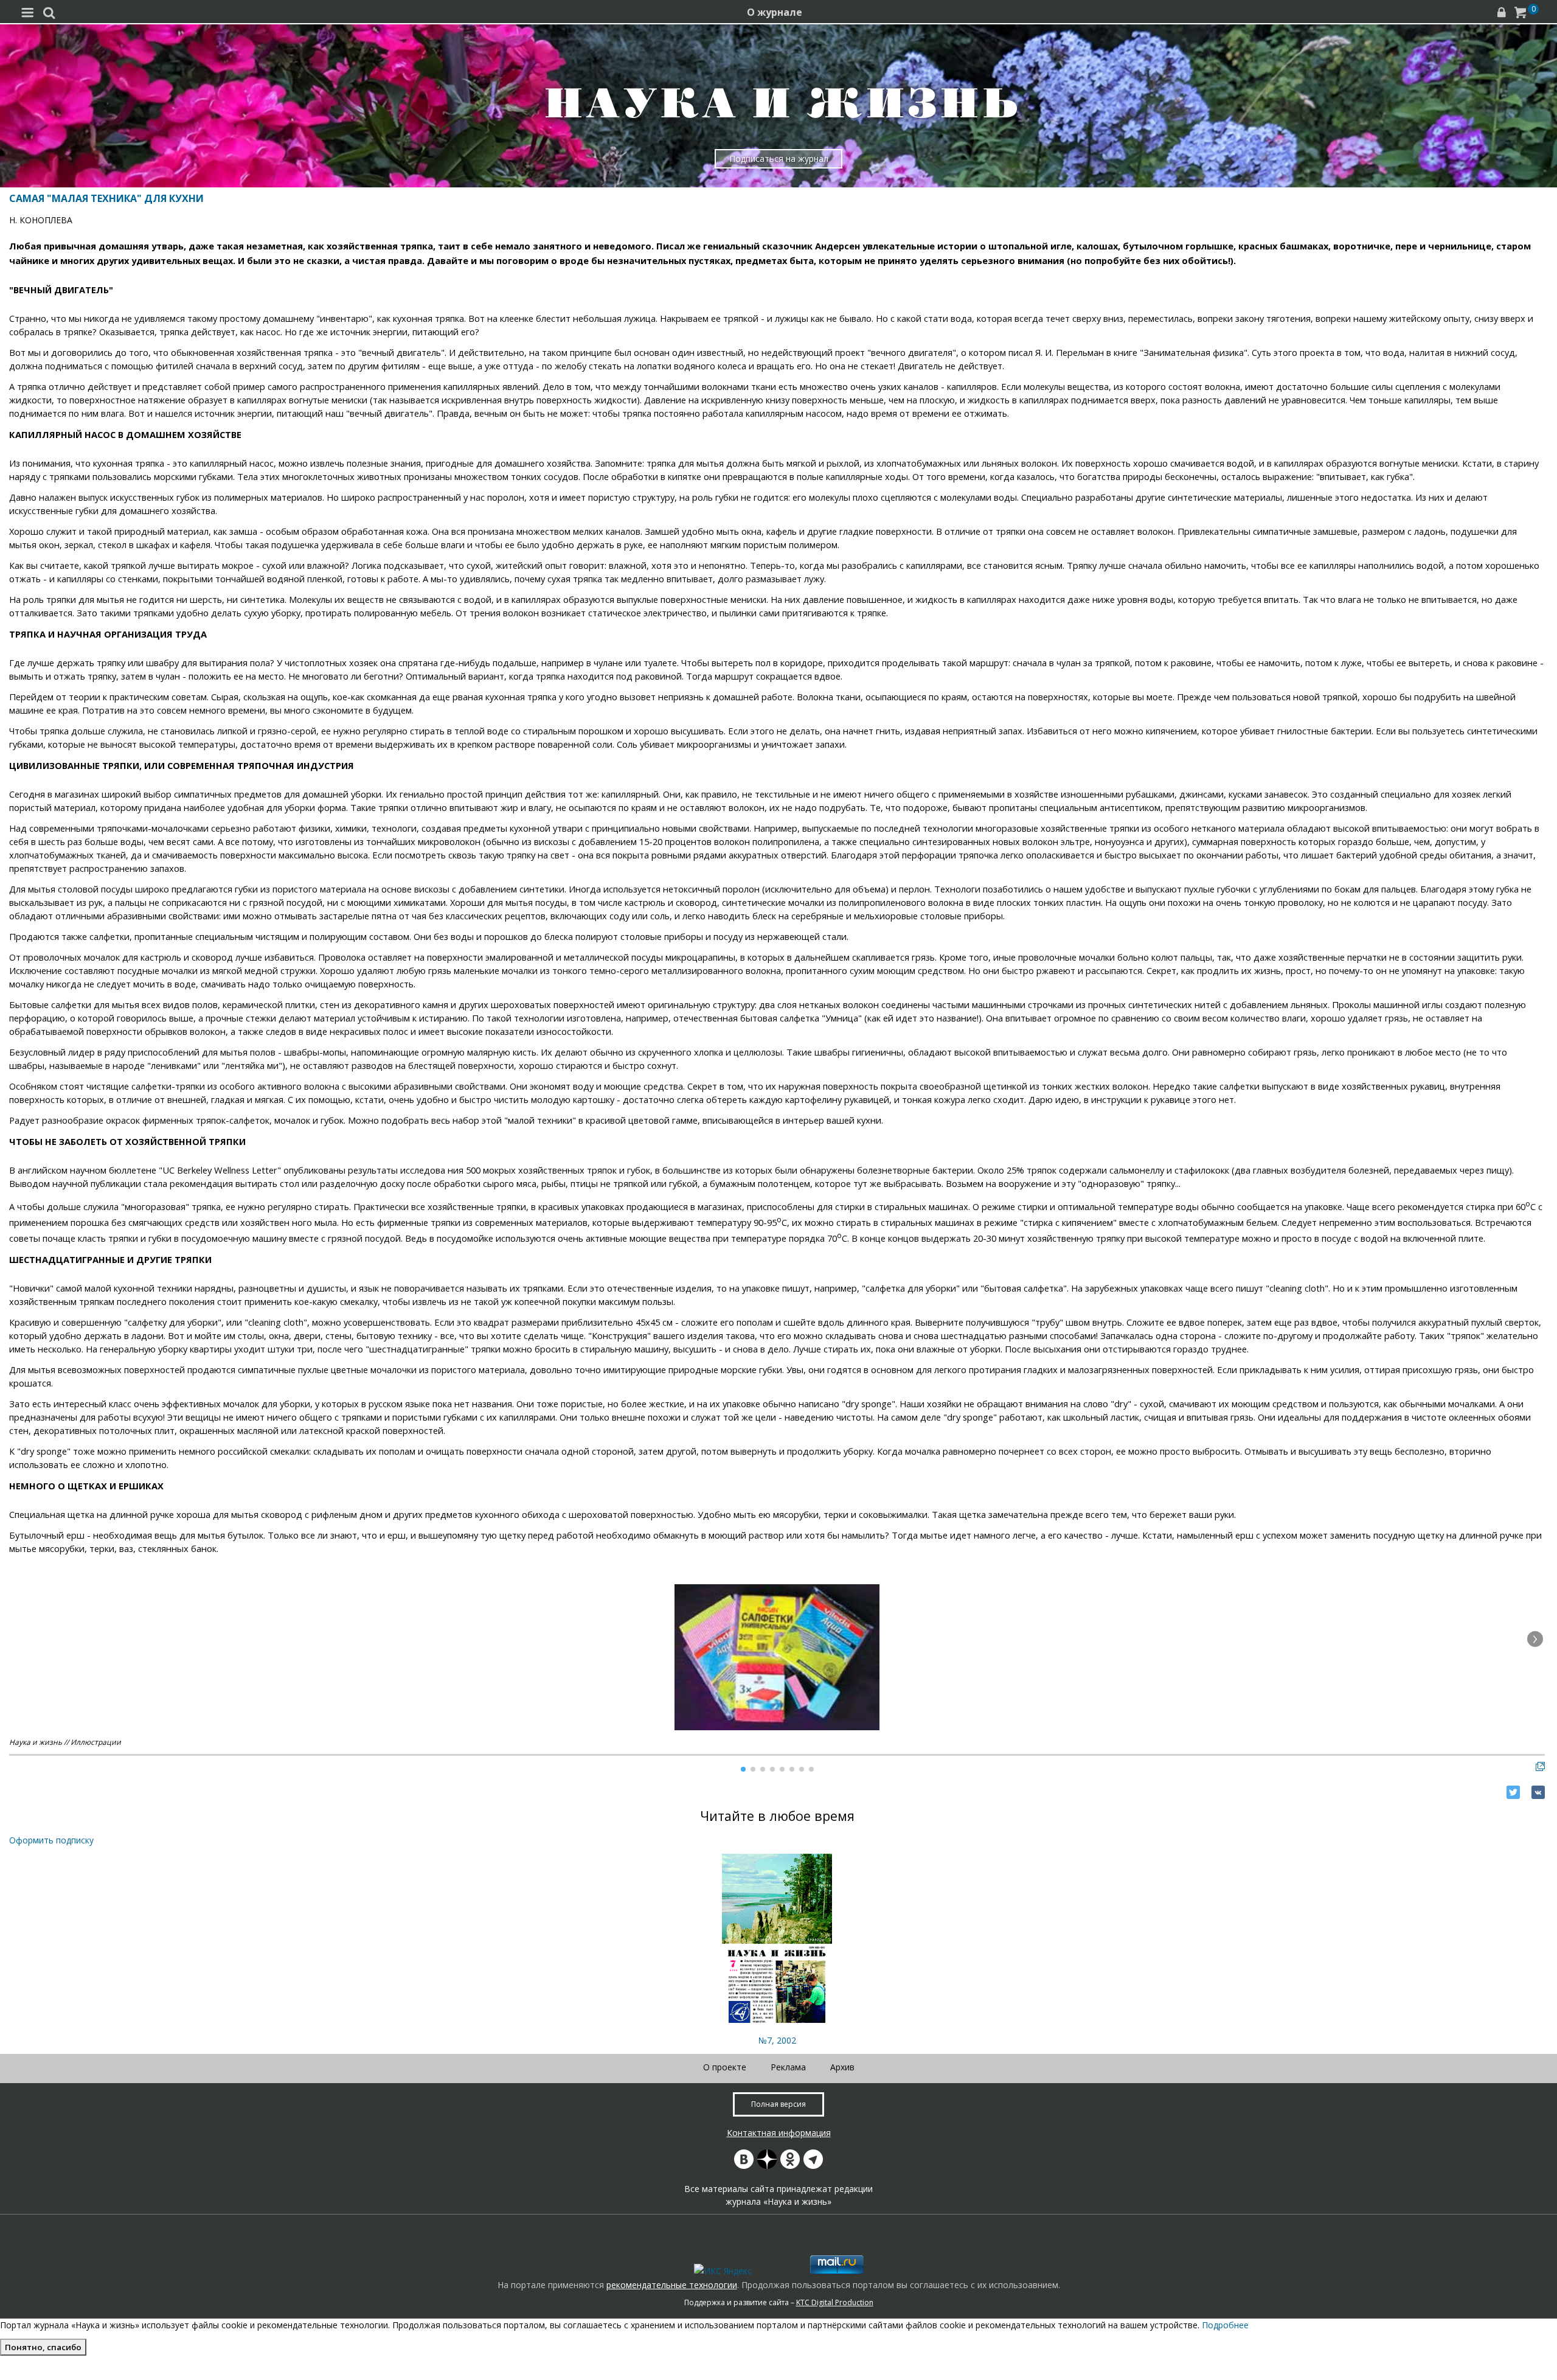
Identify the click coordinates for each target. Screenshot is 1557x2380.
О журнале (775, 12)
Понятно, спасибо (43, 2347)
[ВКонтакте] (1538, 1792)
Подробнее (1225, 2325)
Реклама (788, 2067)
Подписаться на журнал (779, 158)
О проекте (725, 2067)
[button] (1535, 1639)
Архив (842, 2067)
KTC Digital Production (835, 2302)
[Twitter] (1513, 1792)
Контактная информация (779, 2133)
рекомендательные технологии (672, 2285)
